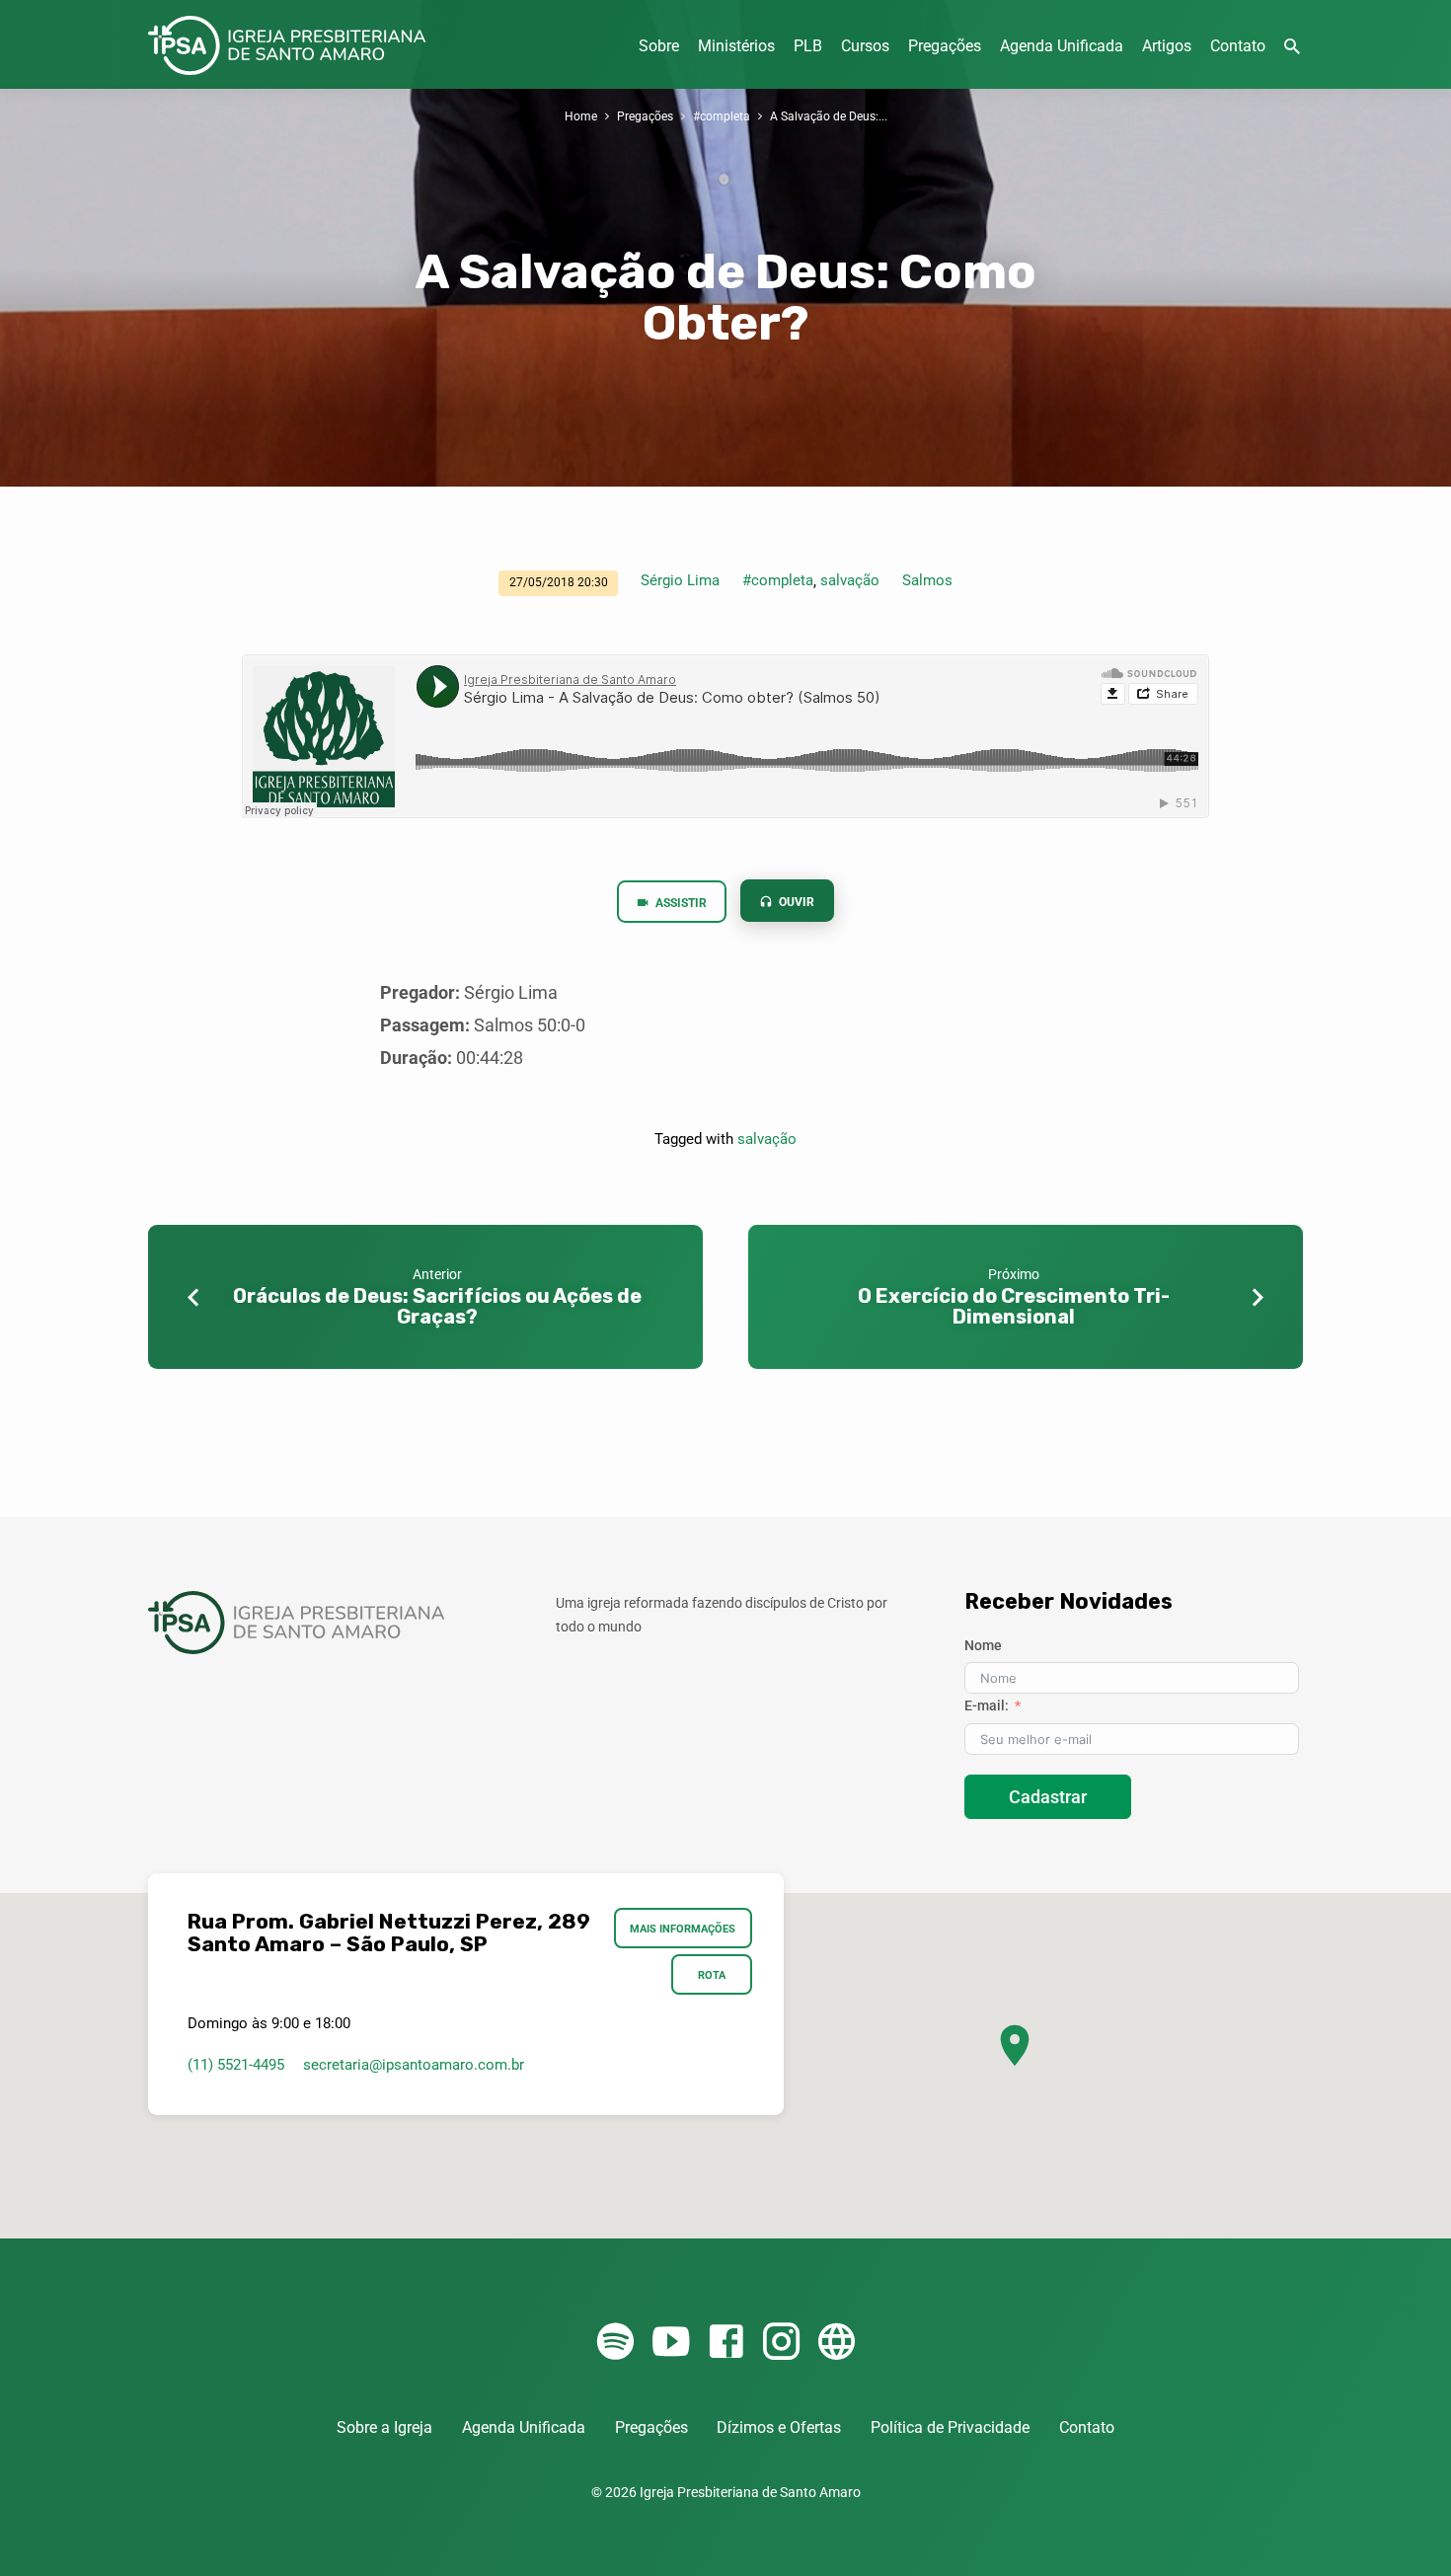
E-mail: (987, 1705)
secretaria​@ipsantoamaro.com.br (414, 2065)
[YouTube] (671, 2343)
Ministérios (736, 46)
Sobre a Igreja (384, 2427)
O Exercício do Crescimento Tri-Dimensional (1014, 1306)
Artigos (1167, 46)
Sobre (659, 46)
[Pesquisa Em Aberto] (1292, 47)
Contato (1238, 46)
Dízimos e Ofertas (779, 2427)
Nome (983, 1645)
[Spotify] (615, 2343)
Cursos (865, 46)
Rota (712, 1975)
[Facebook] (726, 2343)
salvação (850, 580)
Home (581, 116)
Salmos (927, 580)
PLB (808, 46)
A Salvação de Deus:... (829, 116)
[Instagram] (781, 2343)
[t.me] (837, 2343)
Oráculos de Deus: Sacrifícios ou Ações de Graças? (437, 1306)
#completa (722, 116)
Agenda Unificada (1062, 46)
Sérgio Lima (680, 580)
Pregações (945, 46)
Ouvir (795, 902)
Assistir (680, 903)
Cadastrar (1048, 1797)
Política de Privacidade (950, 2427)
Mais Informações (684, 1929)
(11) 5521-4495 (236, 2065)
